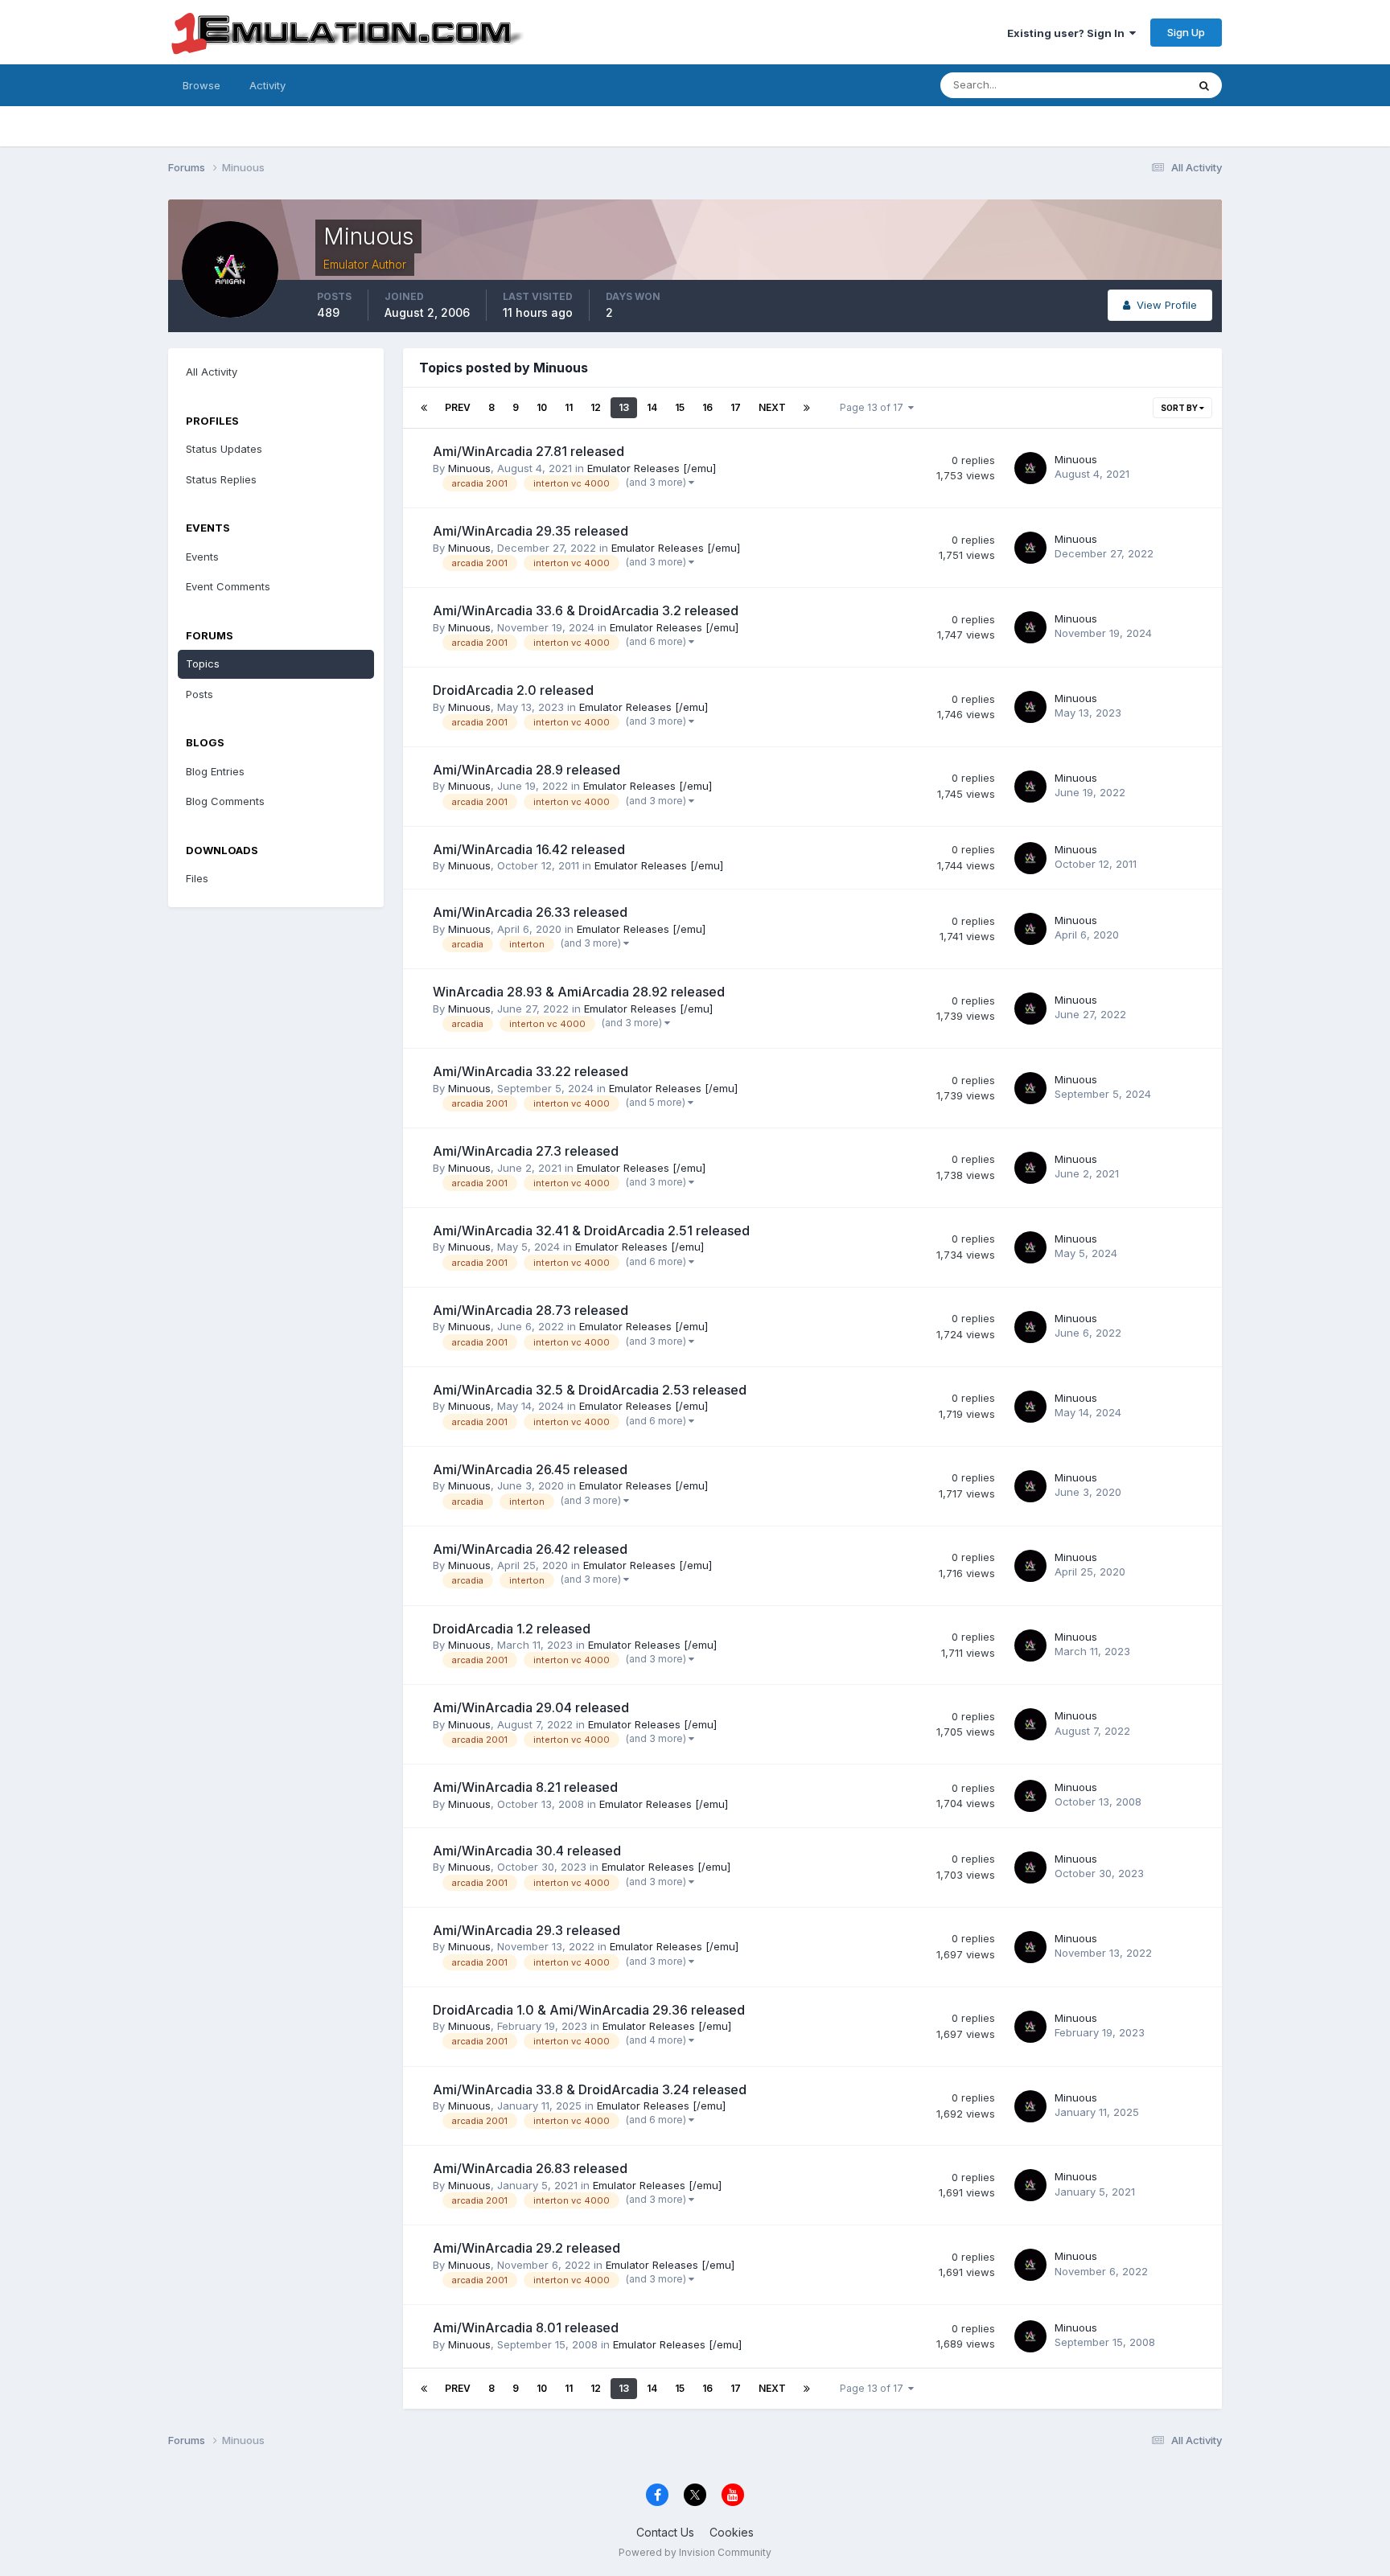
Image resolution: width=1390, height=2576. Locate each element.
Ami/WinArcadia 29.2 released (526, 2248)
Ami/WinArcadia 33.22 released (531, 1071)
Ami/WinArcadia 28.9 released (526, 770)
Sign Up (1186, 32)
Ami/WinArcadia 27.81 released (528, 451)
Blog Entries (215, 771)
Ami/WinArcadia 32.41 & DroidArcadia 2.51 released (591, 1230)
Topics (203, 664)
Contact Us (665, 2532)
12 (596, 407)
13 (624, 407)
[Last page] (807, 408)
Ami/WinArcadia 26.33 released (530, 912)
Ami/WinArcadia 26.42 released (530, 1549)
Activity (267, 85)
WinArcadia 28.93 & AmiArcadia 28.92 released (579, 992)
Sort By (1180, 408)
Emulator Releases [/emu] (652, 468)
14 (652, 407)
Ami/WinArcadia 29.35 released (531, 531)
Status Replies (221, 479)
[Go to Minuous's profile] (1030, 468)
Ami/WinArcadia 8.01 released (526, 2327)
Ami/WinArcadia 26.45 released (530, 1469)
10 (542, 407)
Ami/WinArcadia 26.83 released (530, 2168)
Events (202, 557)
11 (569, 407)
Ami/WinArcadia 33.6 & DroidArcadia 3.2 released (586, 610)
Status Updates (1128, 85)
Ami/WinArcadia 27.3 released (526, 1151)
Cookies (732, 2532)
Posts (199, 694)
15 (680, 407)
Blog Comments (225, 801)
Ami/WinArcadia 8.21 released (525, 1787)
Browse (202, 85)
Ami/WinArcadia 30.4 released (527, 1851)
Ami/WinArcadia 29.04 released (531, 1707)
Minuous (469, 468)
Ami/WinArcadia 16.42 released (529, 849)
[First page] (424, 408)
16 (707, 407)
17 (736, 407)
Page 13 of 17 (874, 407)
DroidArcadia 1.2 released (512, 1629)
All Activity (212, 372)
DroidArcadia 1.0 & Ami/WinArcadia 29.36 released (589, 2010)
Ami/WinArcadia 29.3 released (526, 1930)
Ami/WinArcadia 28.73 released (531, 1310)
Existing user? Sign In (1068, 33)
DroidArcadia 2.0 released (513, 690)
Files (197, 878)
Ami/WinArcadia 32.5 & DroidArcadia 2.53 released (590, 1390)
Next (772, 407)
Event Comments (228, 586)
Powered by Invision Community (695, 2552)
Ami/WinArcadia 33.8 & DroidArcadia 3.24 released (590, 2089)
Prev (458, 407)
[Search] (1204, 85)
